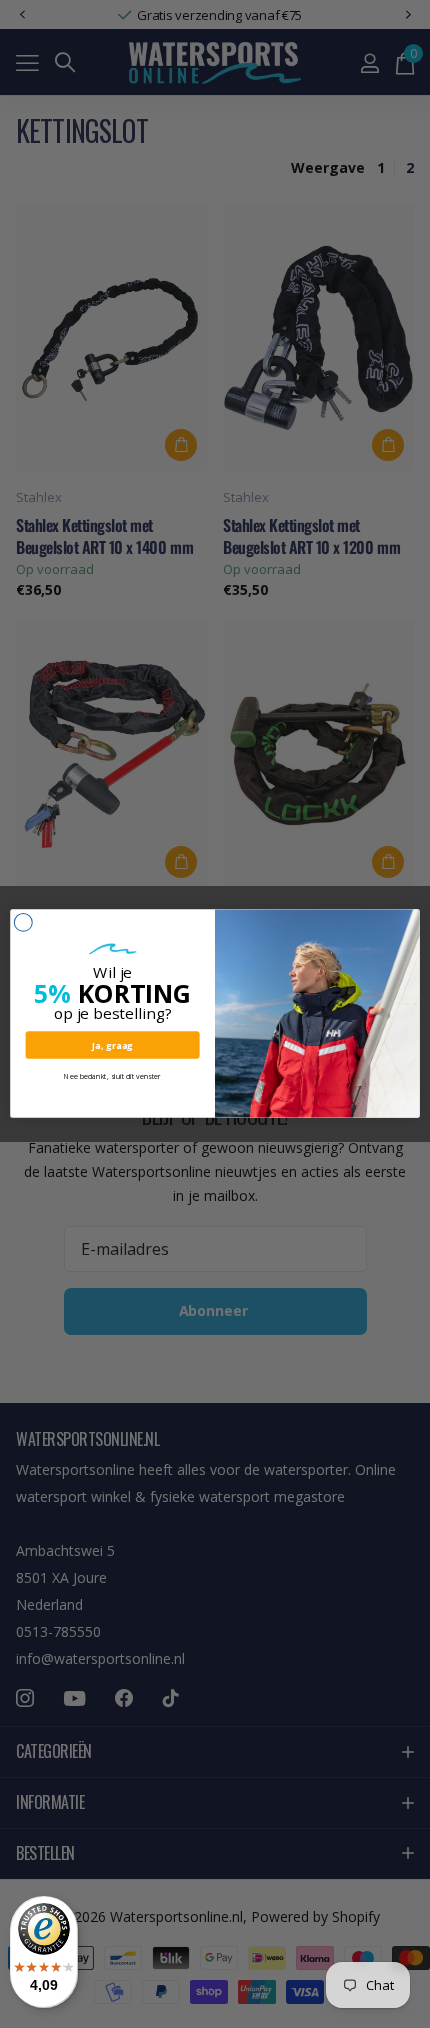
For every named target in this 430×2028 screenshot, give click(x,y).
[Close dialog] (23, 923)
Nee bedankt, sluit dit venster (112, 1077)
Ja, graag (112, 1045)
